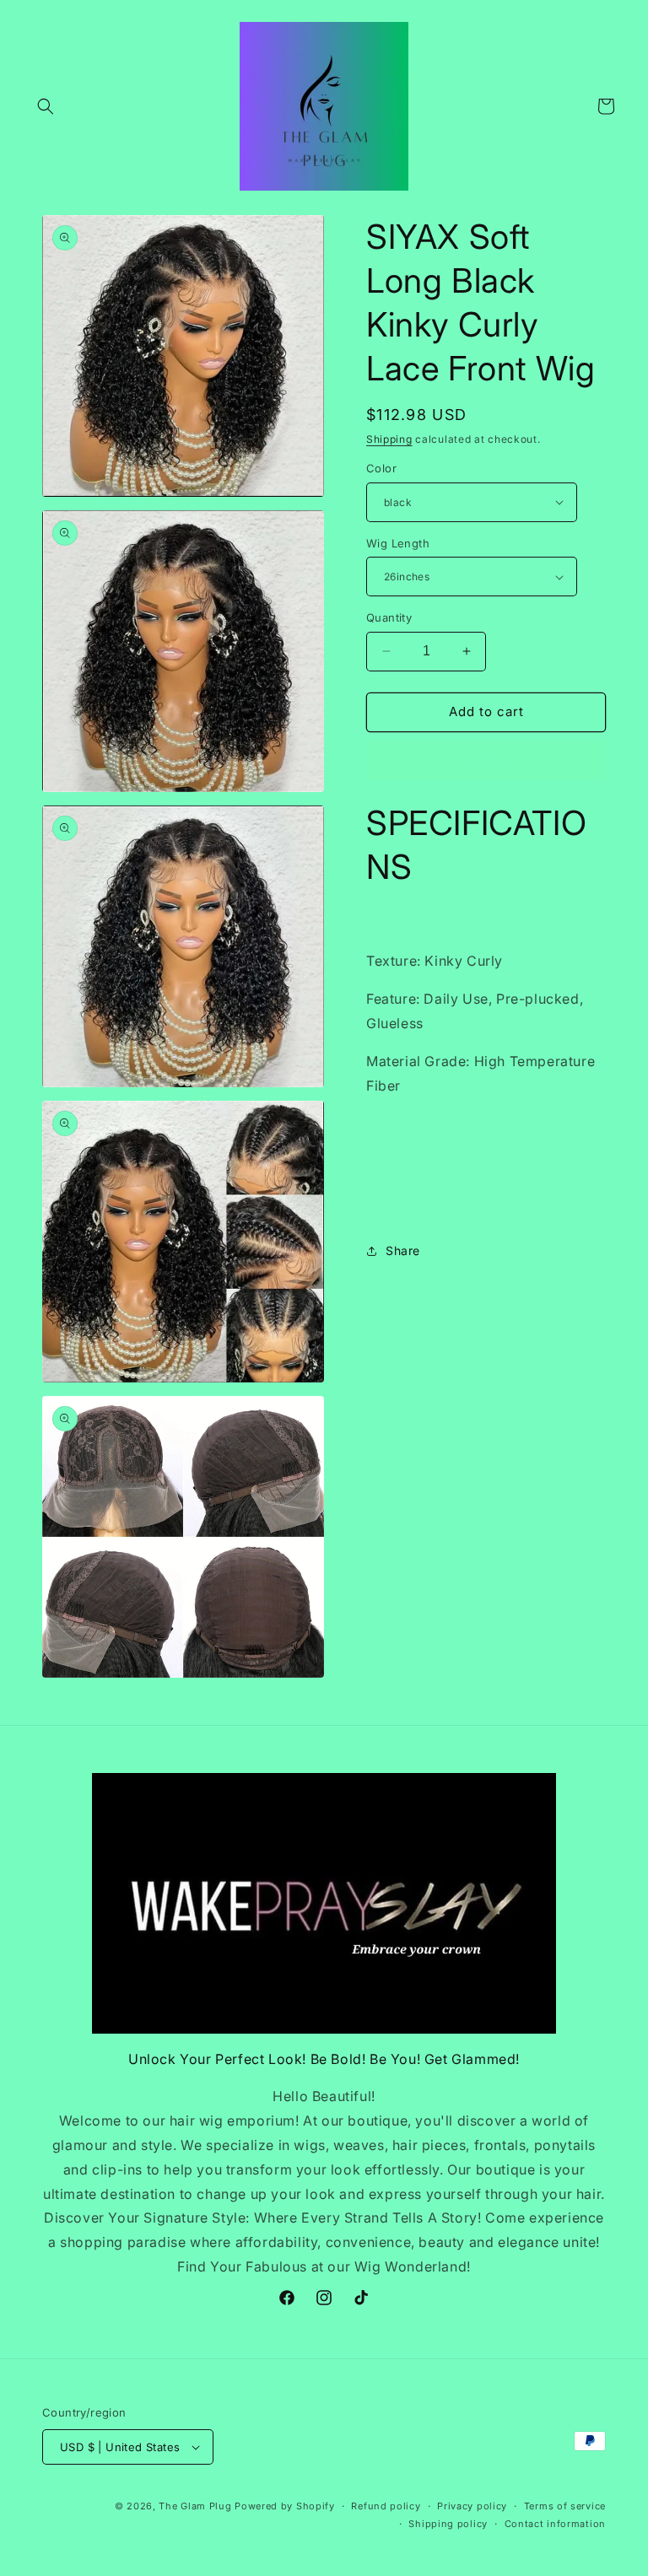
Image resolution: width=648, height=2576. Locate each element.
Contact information (555, 2524)
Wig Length (398, 543)
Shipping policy (448, 2524)
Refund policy (386, 2506)
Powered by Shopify (285, 2506)
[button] (46, 106)
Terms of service (565, 2506)
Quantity (389, 617)
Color (381, 468)
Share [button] (403, 1250)
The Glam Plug (197, 2506)
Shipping (389, 439)
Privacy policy (472, 2506)
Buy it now (486, 760)
